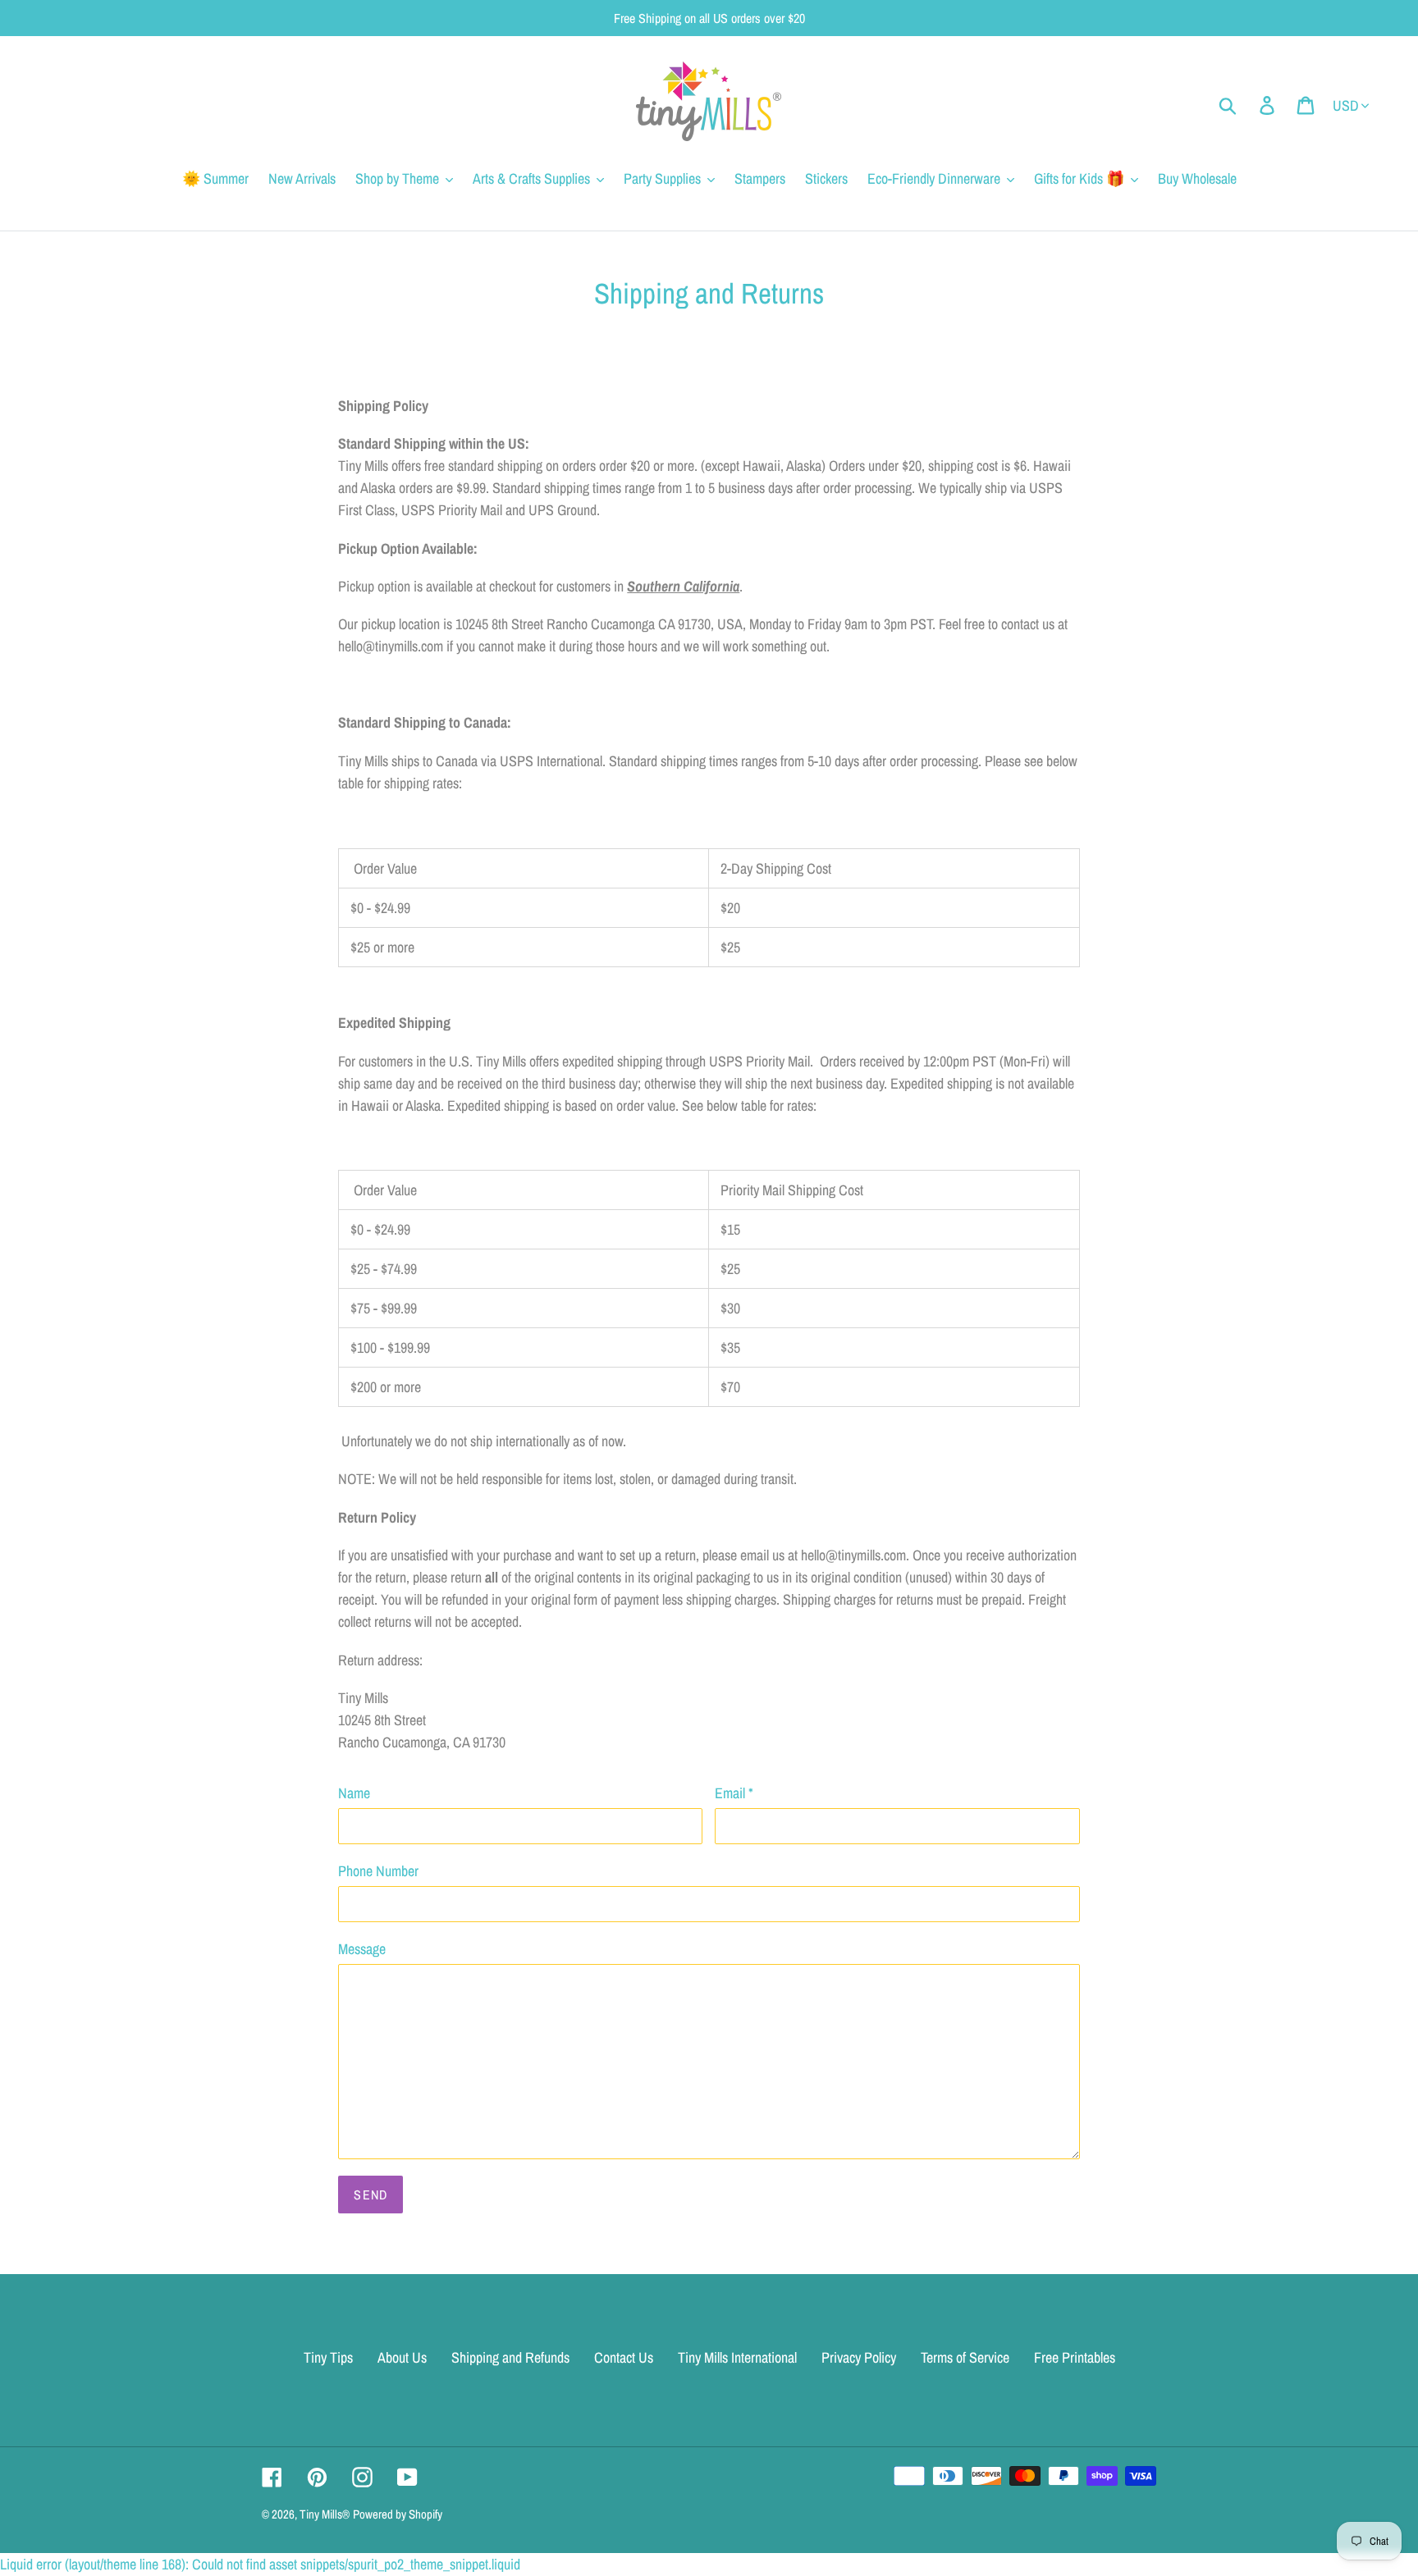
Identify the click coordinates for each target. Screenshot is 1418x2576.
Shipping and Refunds (510, 2357)
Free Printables (1075, 2357)
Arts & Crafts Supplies (531, 178)
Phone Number (378, 1871)
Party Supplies (662, 178)
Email (734, 1793)
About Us (402, 2357)
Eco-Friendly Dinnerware (934, 178)
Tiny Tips (328, 2357)
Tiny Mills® (325, 2514)
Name (354, 1793)
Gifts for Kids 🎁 (1079, 178)
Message (362, 1949)
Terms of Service (965, 2357)
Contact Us (624, 2357)
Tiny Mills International (737, 2357)
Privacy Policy (859, 2357)
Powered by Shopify (398, 2514)
